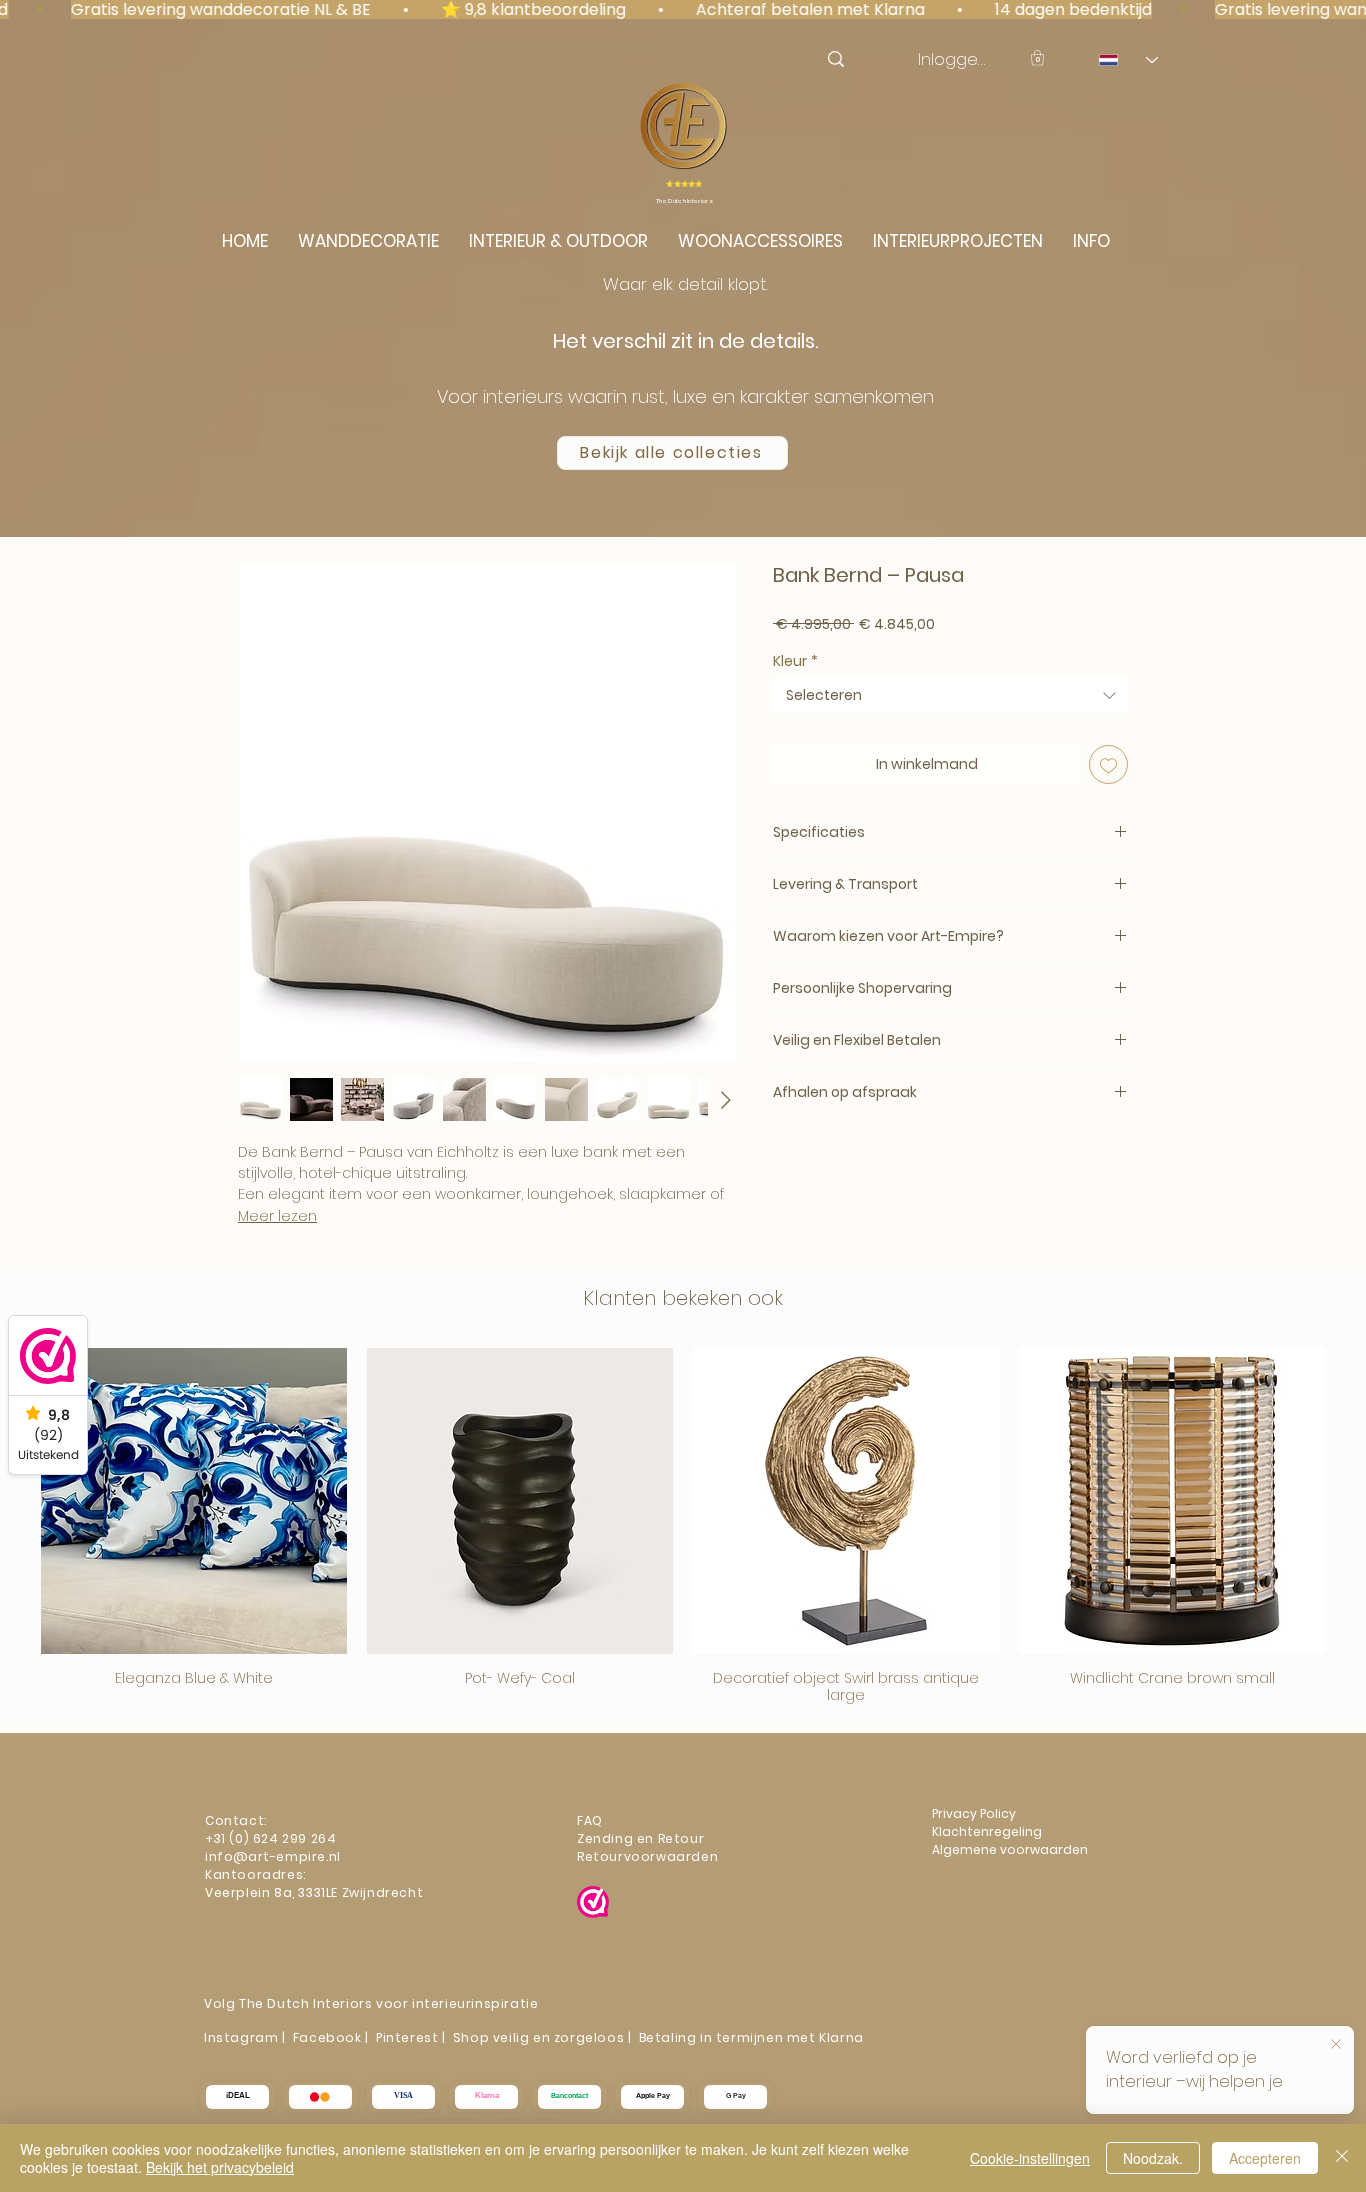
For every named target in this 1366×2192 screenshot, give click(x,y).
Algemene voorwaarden (1010, 1849)
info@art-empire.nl (274, 1856)
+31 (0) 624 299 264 (270, 1838)
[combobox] (950, 695)
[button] (1037, 57)
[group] (683, 1526)
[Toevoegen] (1108, 764)
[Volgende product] (1354, 1526)
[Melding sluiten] (1336, 2045)
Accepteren (1265, 2158)
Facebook (327, 2037)
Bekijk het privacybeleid (220, 2167)
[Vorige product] (12, 1526)
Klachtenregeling (988, 1831)
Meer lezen (277, 1216)
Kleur (795, 661)
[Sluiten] (1342, 2158)
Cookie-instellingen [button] (1030, 2158)
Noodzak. (1153, 2158)
